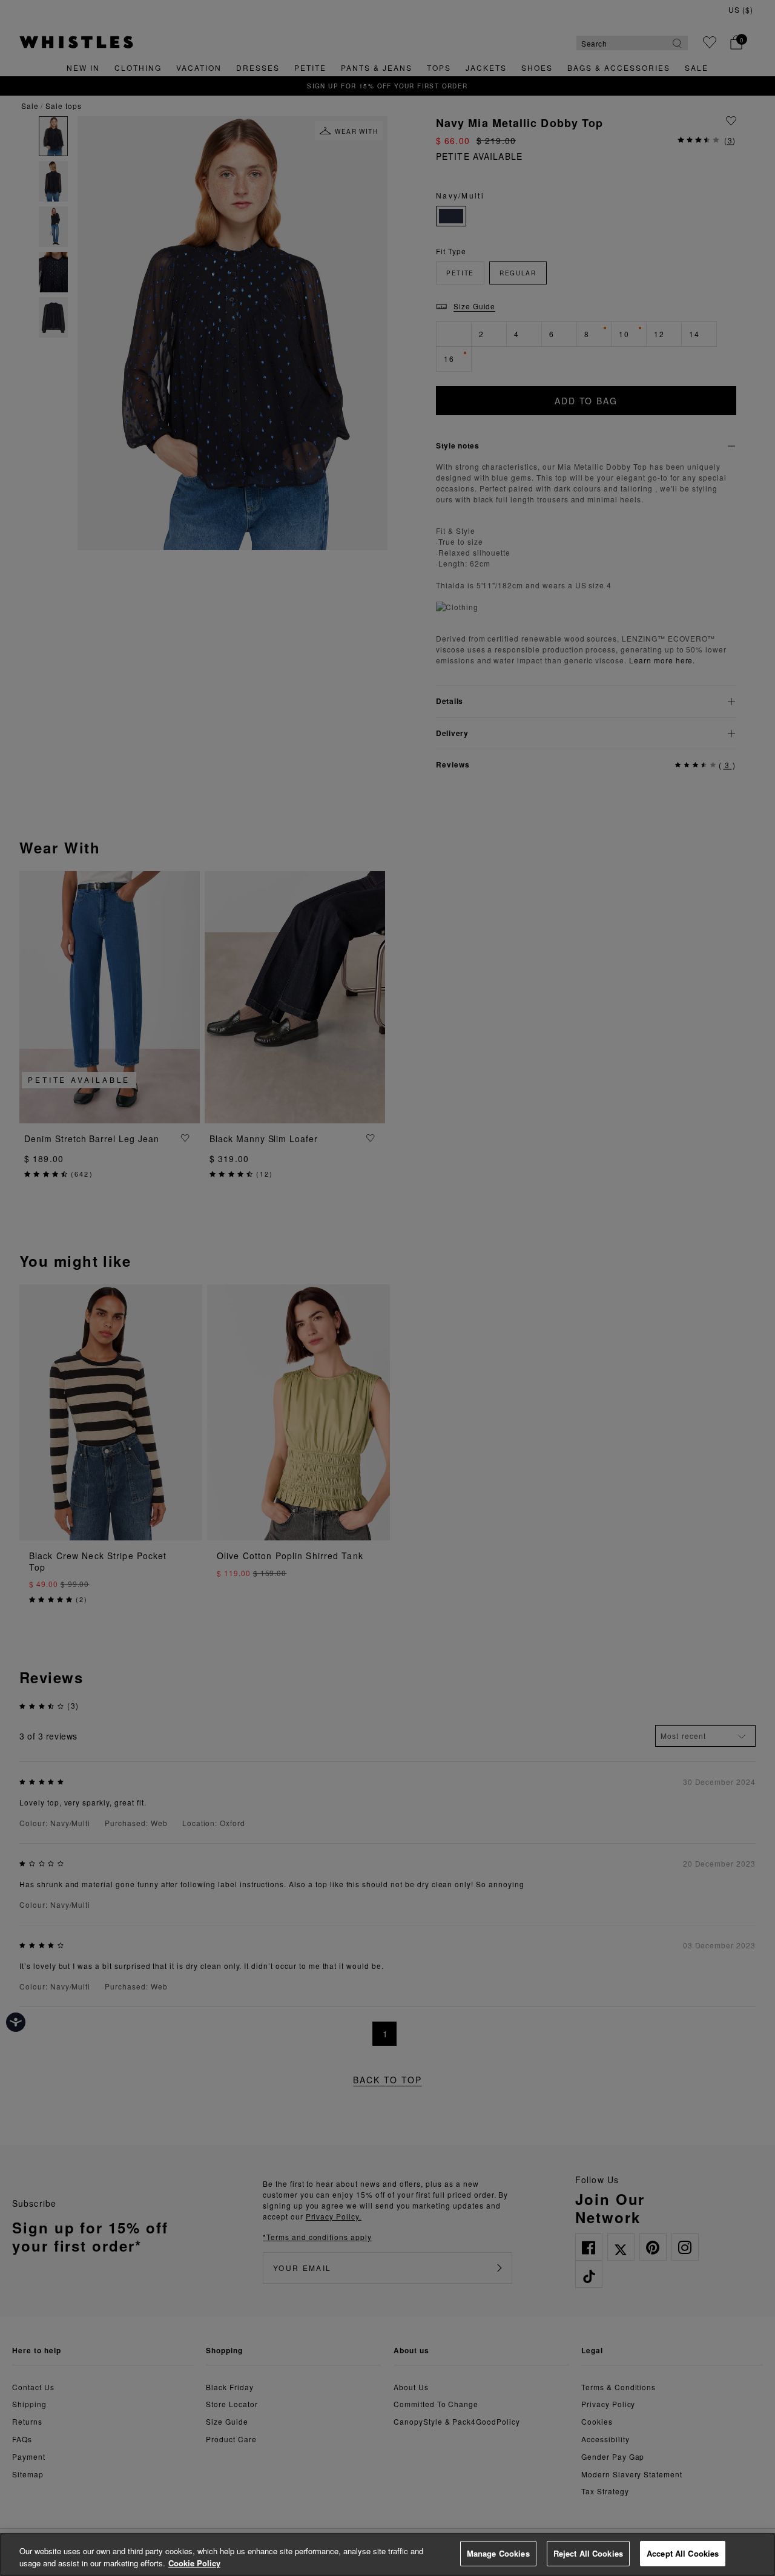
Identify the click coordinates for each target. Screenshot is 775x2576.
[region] (387, 2555)
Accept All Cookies (683, 2553)
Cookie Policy (194, 2563)
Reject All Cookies (588, 2553)
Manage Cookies (498, 2553)
